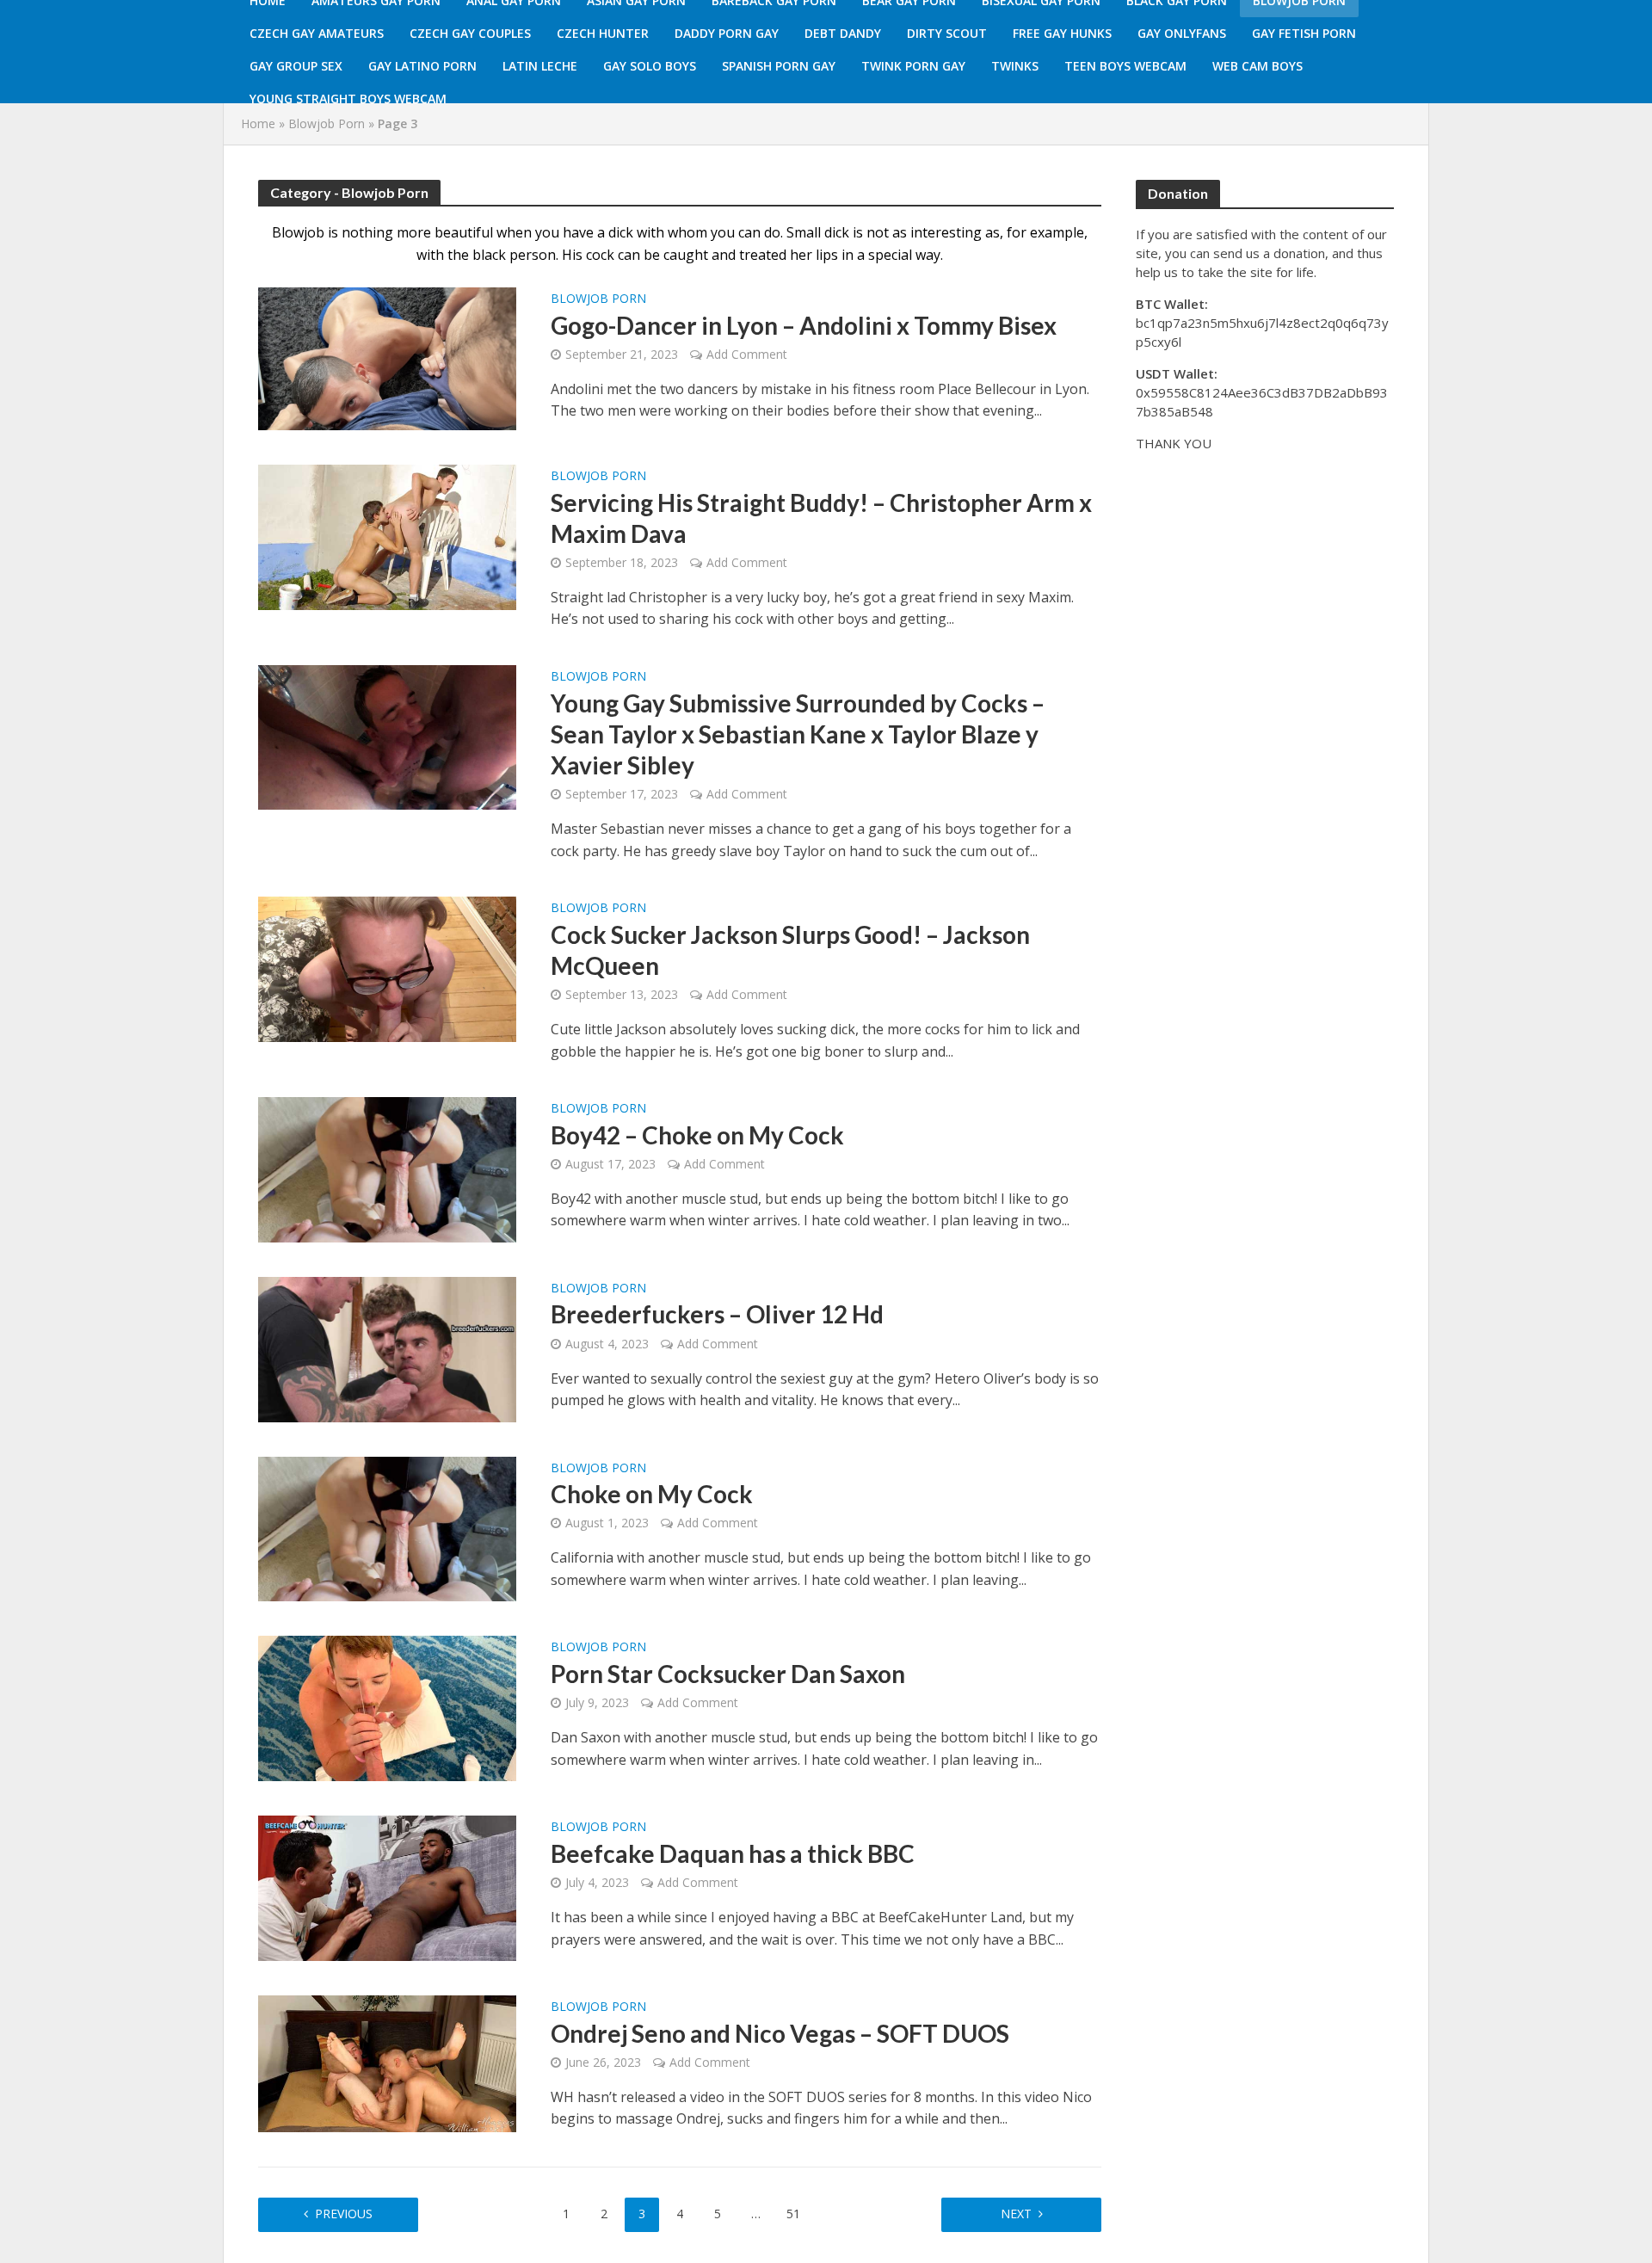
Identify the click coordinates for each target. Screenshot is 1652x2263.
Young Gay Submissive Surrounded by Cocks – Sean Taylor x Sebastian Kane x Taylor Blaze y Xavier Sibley (798, 734)
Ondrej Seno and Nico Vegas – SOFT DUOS (780, 2033)
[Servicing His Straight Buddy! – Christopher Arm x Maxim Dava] (387, 536)
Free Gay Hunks (1062, 33)
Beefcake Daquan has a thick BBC (733, 1853)
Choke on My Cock (652, 1494)
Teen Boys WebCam (1125, 66)
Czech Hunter (603, 33)
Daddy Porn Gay (727, 33)
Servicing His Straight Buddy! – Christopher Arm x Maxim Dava (821, 518)
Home (258, 123)
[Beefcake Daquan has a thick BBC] (387, 1887)
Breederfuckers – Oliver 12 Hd (717, 1314)
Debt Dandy (843, 33)
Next (1016, 2214)
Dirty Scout (947, 33)
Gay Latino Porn (422, 66)
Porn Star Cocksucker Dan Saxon (728, 1674)
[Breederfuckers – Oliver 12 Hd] (387, 1348)
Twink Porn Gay (913, 66)
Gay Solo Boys (650, 66)
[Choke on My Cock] (387, 1527)
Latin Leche (540, 66)
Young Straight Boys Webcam (348, 99)
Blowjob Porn (327, 123)
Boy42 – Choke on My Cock (697, 1135)
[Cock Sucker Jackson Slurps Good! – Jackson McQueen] (387, 968)
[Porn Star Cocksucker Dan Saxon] (387, 1707)
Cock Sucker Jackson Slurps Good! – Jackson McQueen (790, 950)
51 (793, 2214)
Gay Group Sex (296, 66)
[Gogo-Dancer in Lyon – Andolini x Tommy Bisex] (387, 357)
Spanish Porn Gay (779, 66)
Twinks (1015, 66)
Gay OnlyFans (1182, 33)
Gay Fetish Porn (1304, 33)
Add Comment (747, 354)
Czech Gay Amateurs (317, 33)
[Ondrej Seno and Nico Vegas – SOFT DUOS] (387, 2063)
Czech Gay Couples (470, 33)
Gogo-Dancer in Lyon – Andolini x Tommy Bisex (804, 325)
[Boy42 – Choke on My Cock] (387, 1168)
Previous (344, 2214)
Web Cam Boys (1257, 66)
